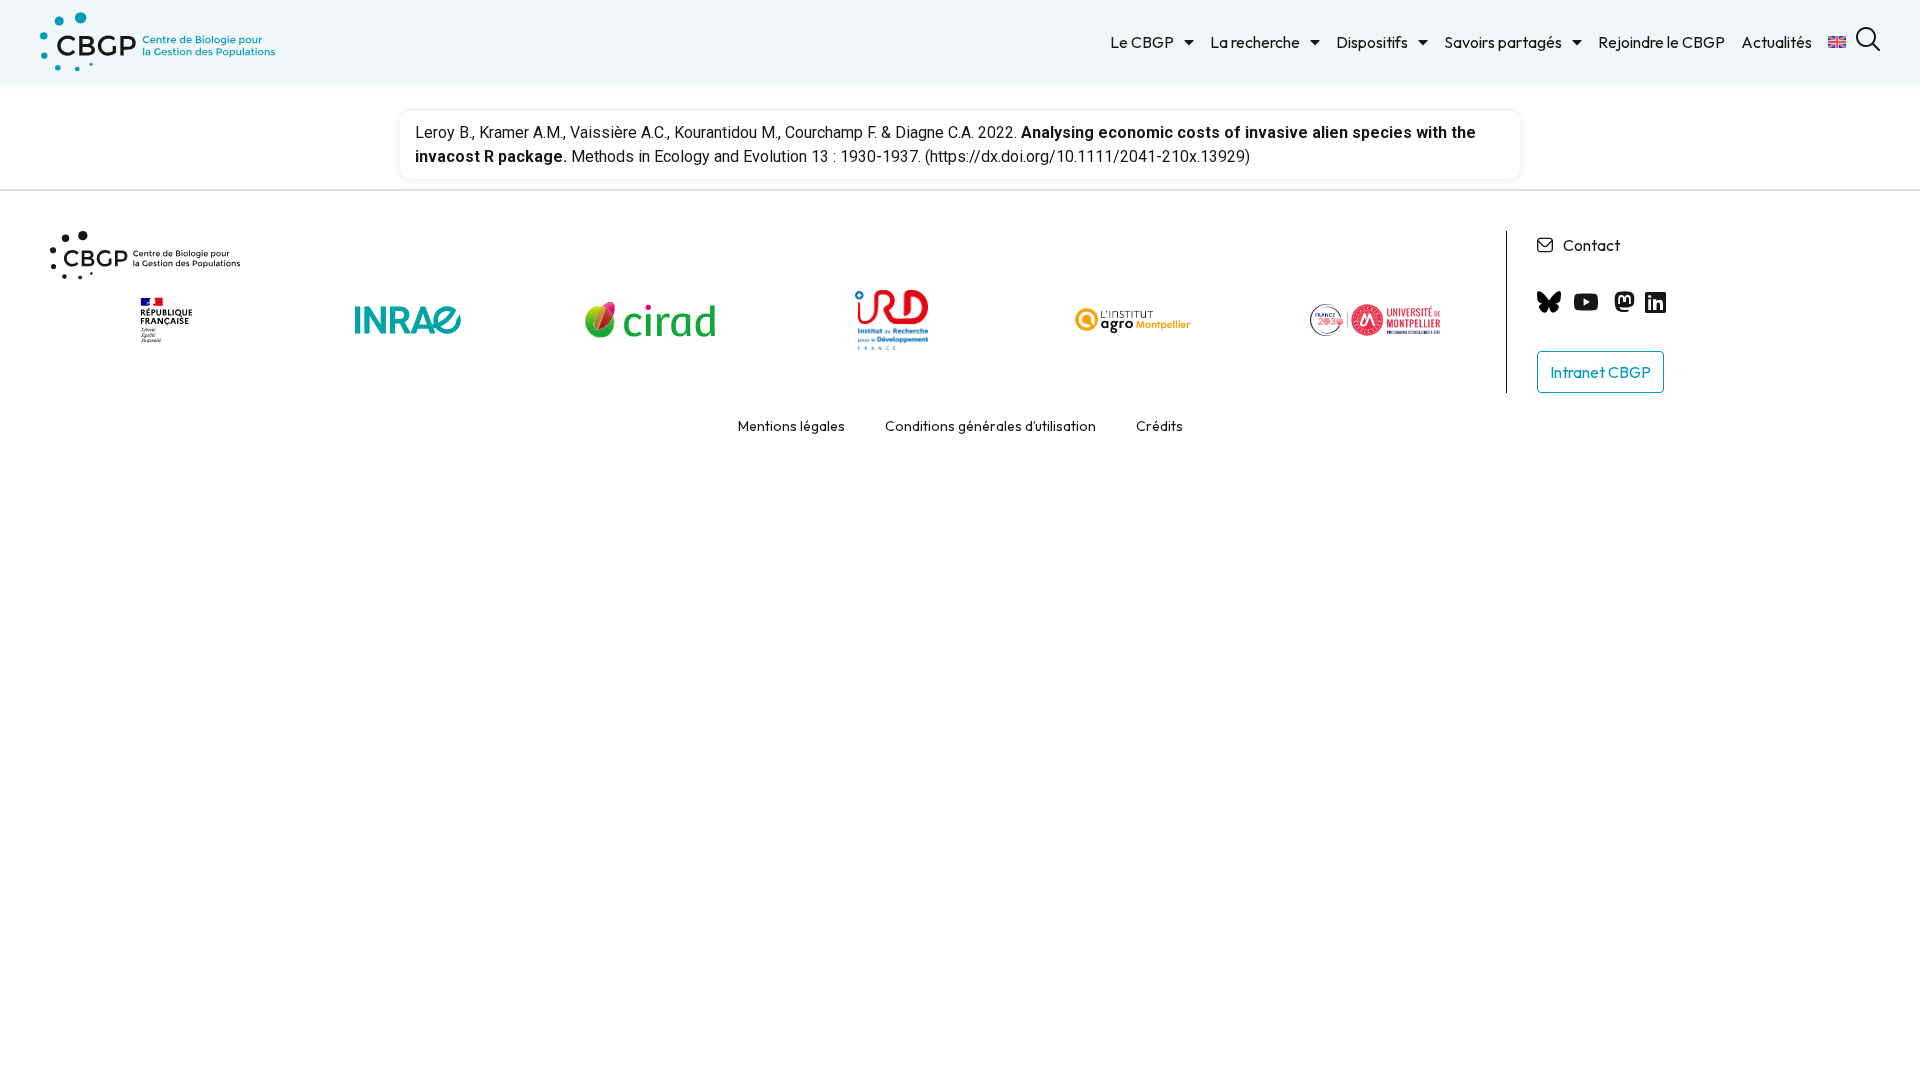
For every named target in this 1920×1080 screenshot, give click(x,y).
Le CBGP (1142, 42)
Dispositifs (1372, 42)
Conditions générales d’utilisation (990, 426)
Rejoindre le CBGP (1661, 42)
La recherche (1255, 42)
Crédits (1159, 426)
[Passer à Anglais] (1837, 42)
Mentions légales (791, 426)
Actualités (1776, 42)
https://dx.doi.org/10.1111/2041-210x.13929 (1087, 156)
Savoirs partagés (1503, 42)
